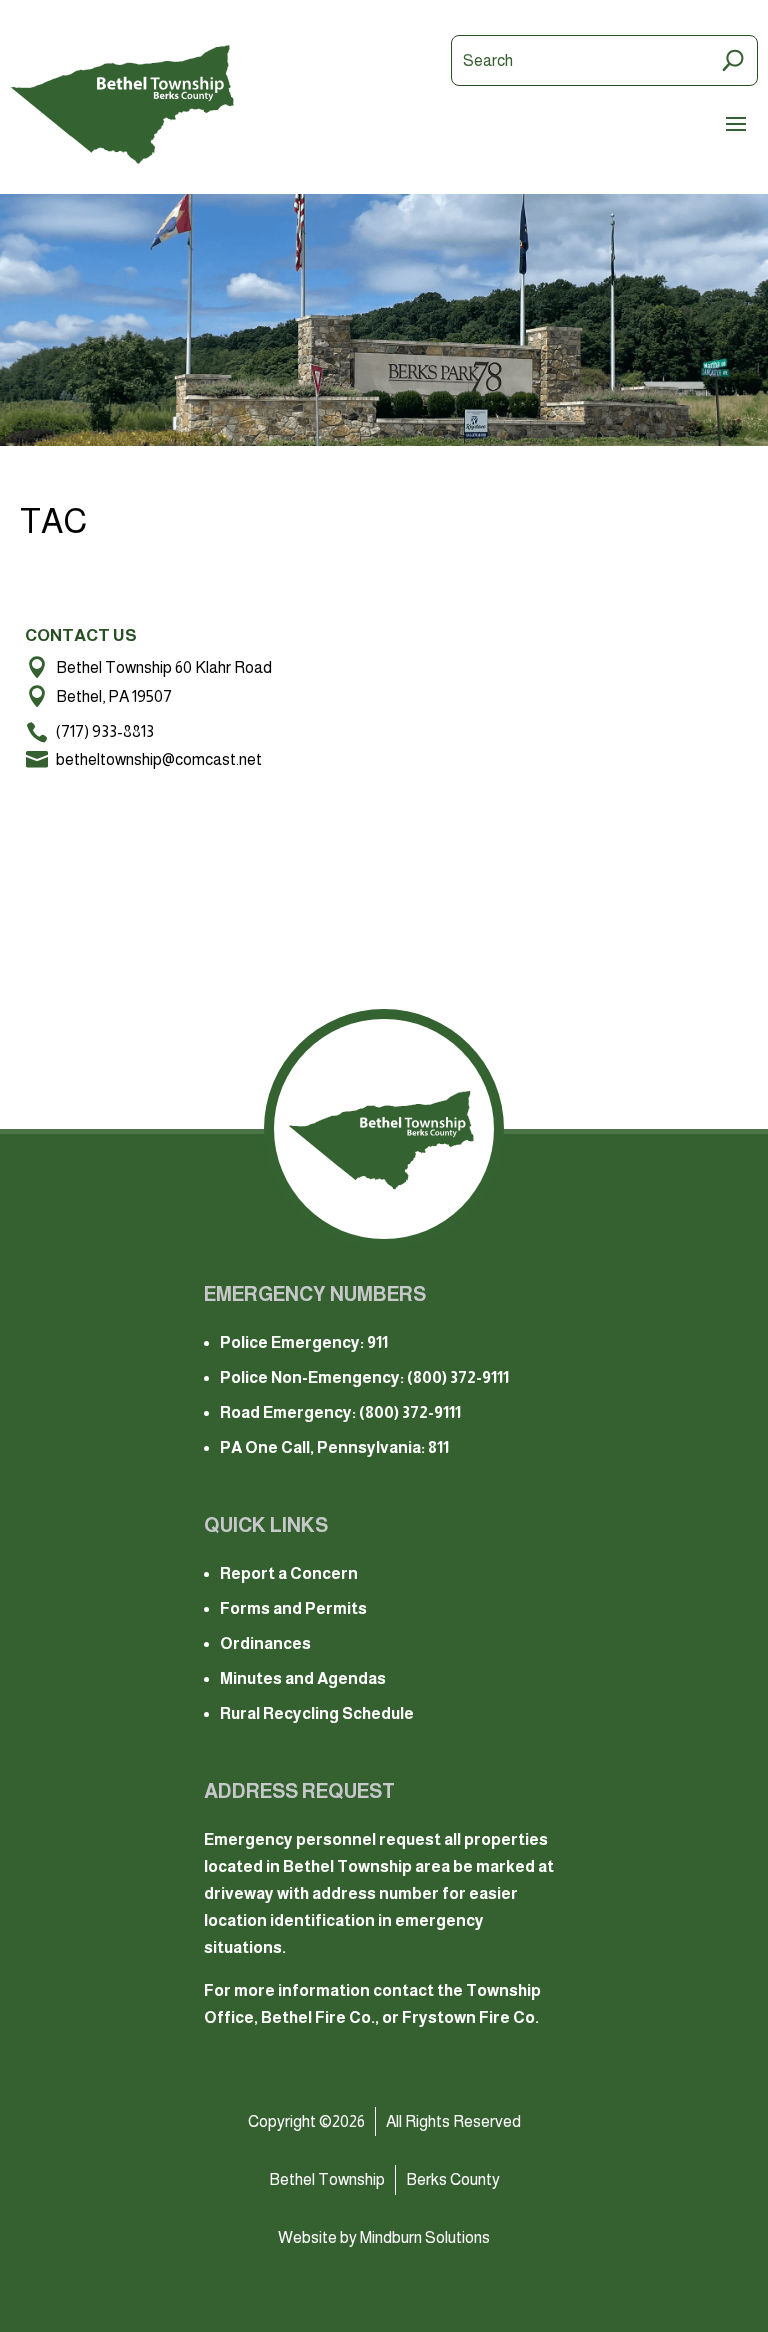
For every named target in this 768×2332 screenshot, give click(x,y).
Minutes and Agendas (303, 1678)
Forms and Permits (293, 1608)
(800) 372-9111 (458, 1377)
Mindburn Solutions (425, 2237)
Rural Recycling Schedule (317, 1713)
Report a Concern (289, 1573)
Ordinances (265, 1643)
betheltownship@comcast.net (159, 759)
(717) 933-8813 (105, 731)
